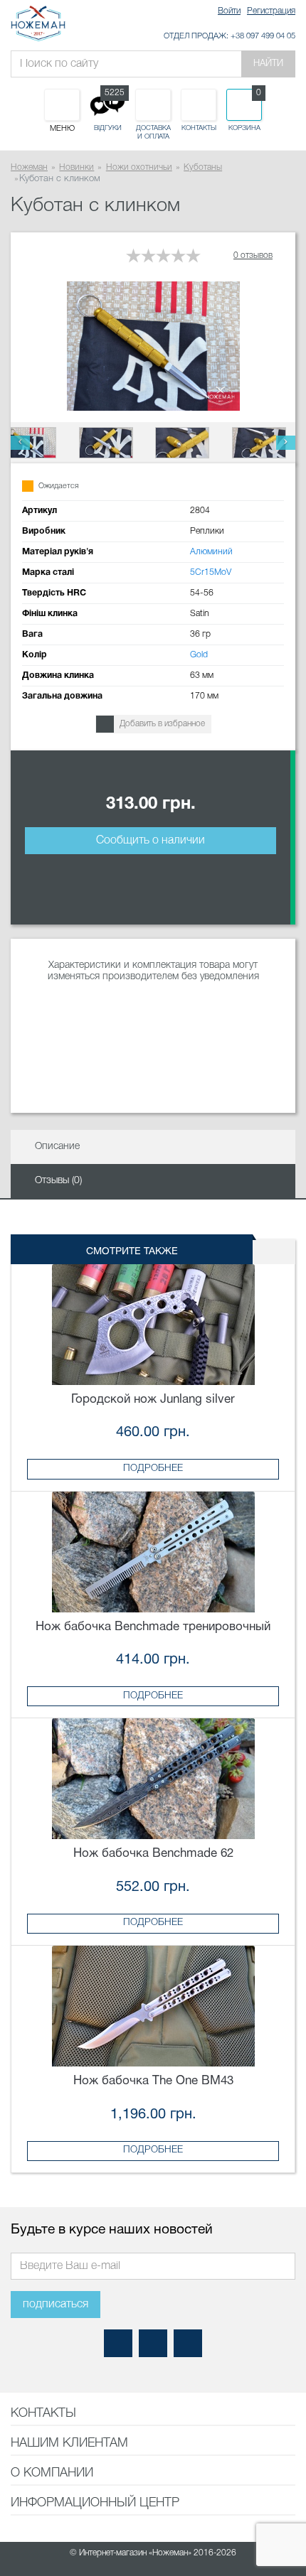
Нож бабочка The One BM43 (153, 2081)
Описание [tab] (57, 1147)
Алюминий (211, 552)
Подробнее (153, 1468)
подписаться (56, 2305)
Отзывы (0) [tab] (58, 1181)
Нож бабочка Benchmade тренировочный (153, 1627)
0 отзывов (253, 255)
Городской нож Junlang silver (153, 1400)
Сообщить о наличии (151, 841)
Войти (229, 11)
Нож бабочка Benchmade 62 (153, 1854)
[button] (20, 443)
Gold (199, 655)
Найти (268, 64)
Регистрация (271, 11)
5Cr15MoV (211, 572)
